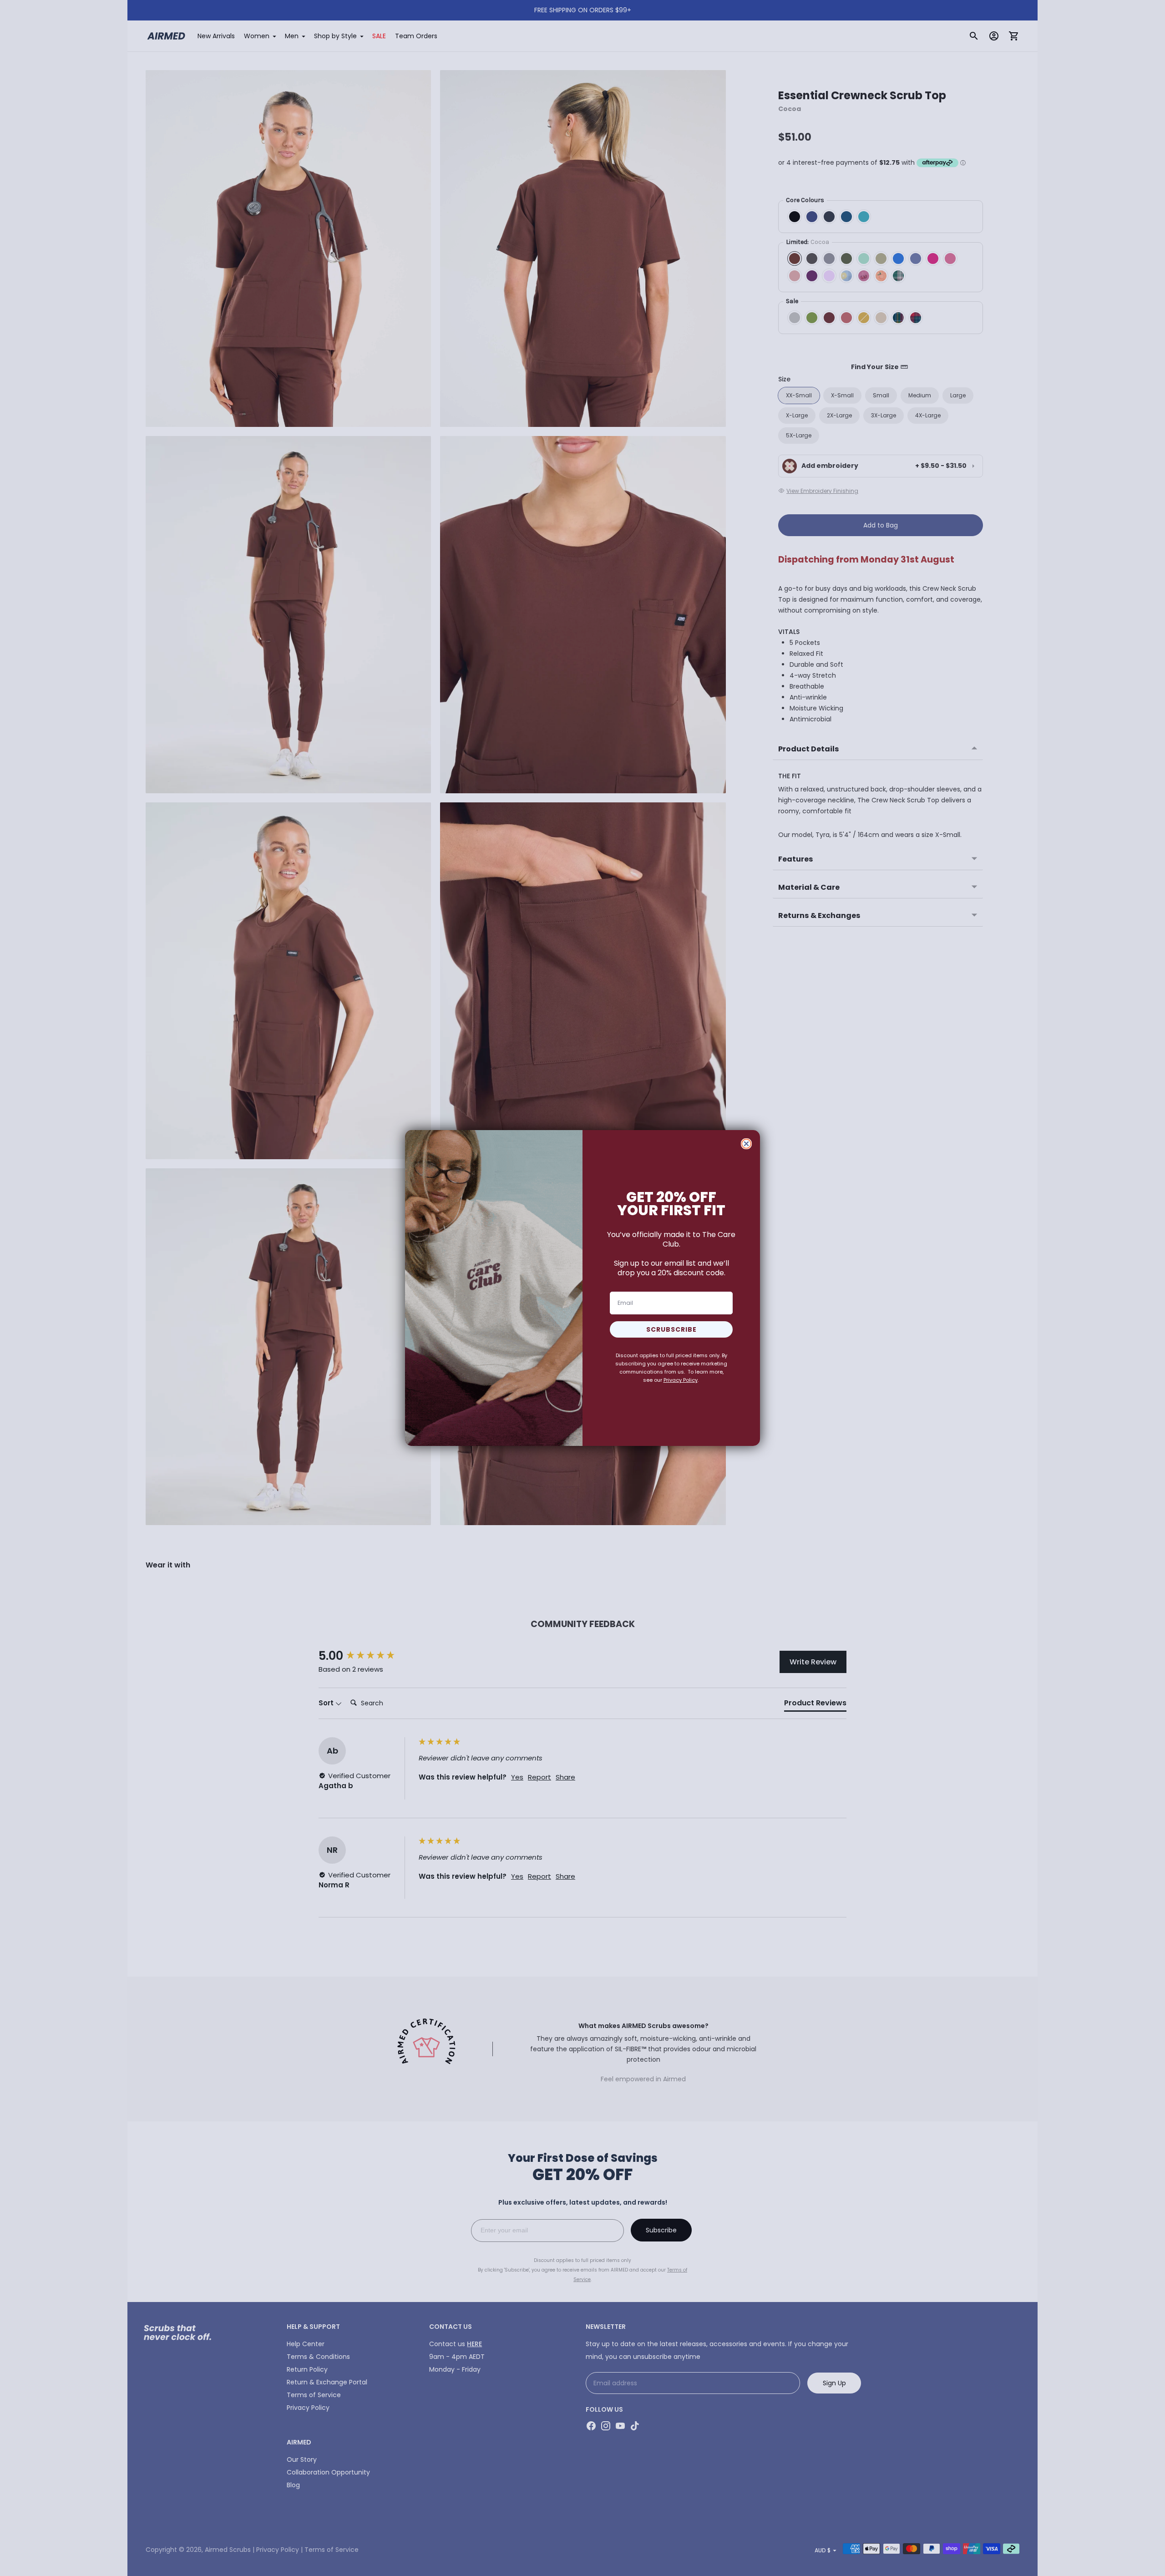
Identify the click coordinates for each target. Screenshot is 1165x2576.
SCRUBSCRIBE (671, 1329)
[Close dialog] (746, 1144)
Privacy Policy (681, 1380)
